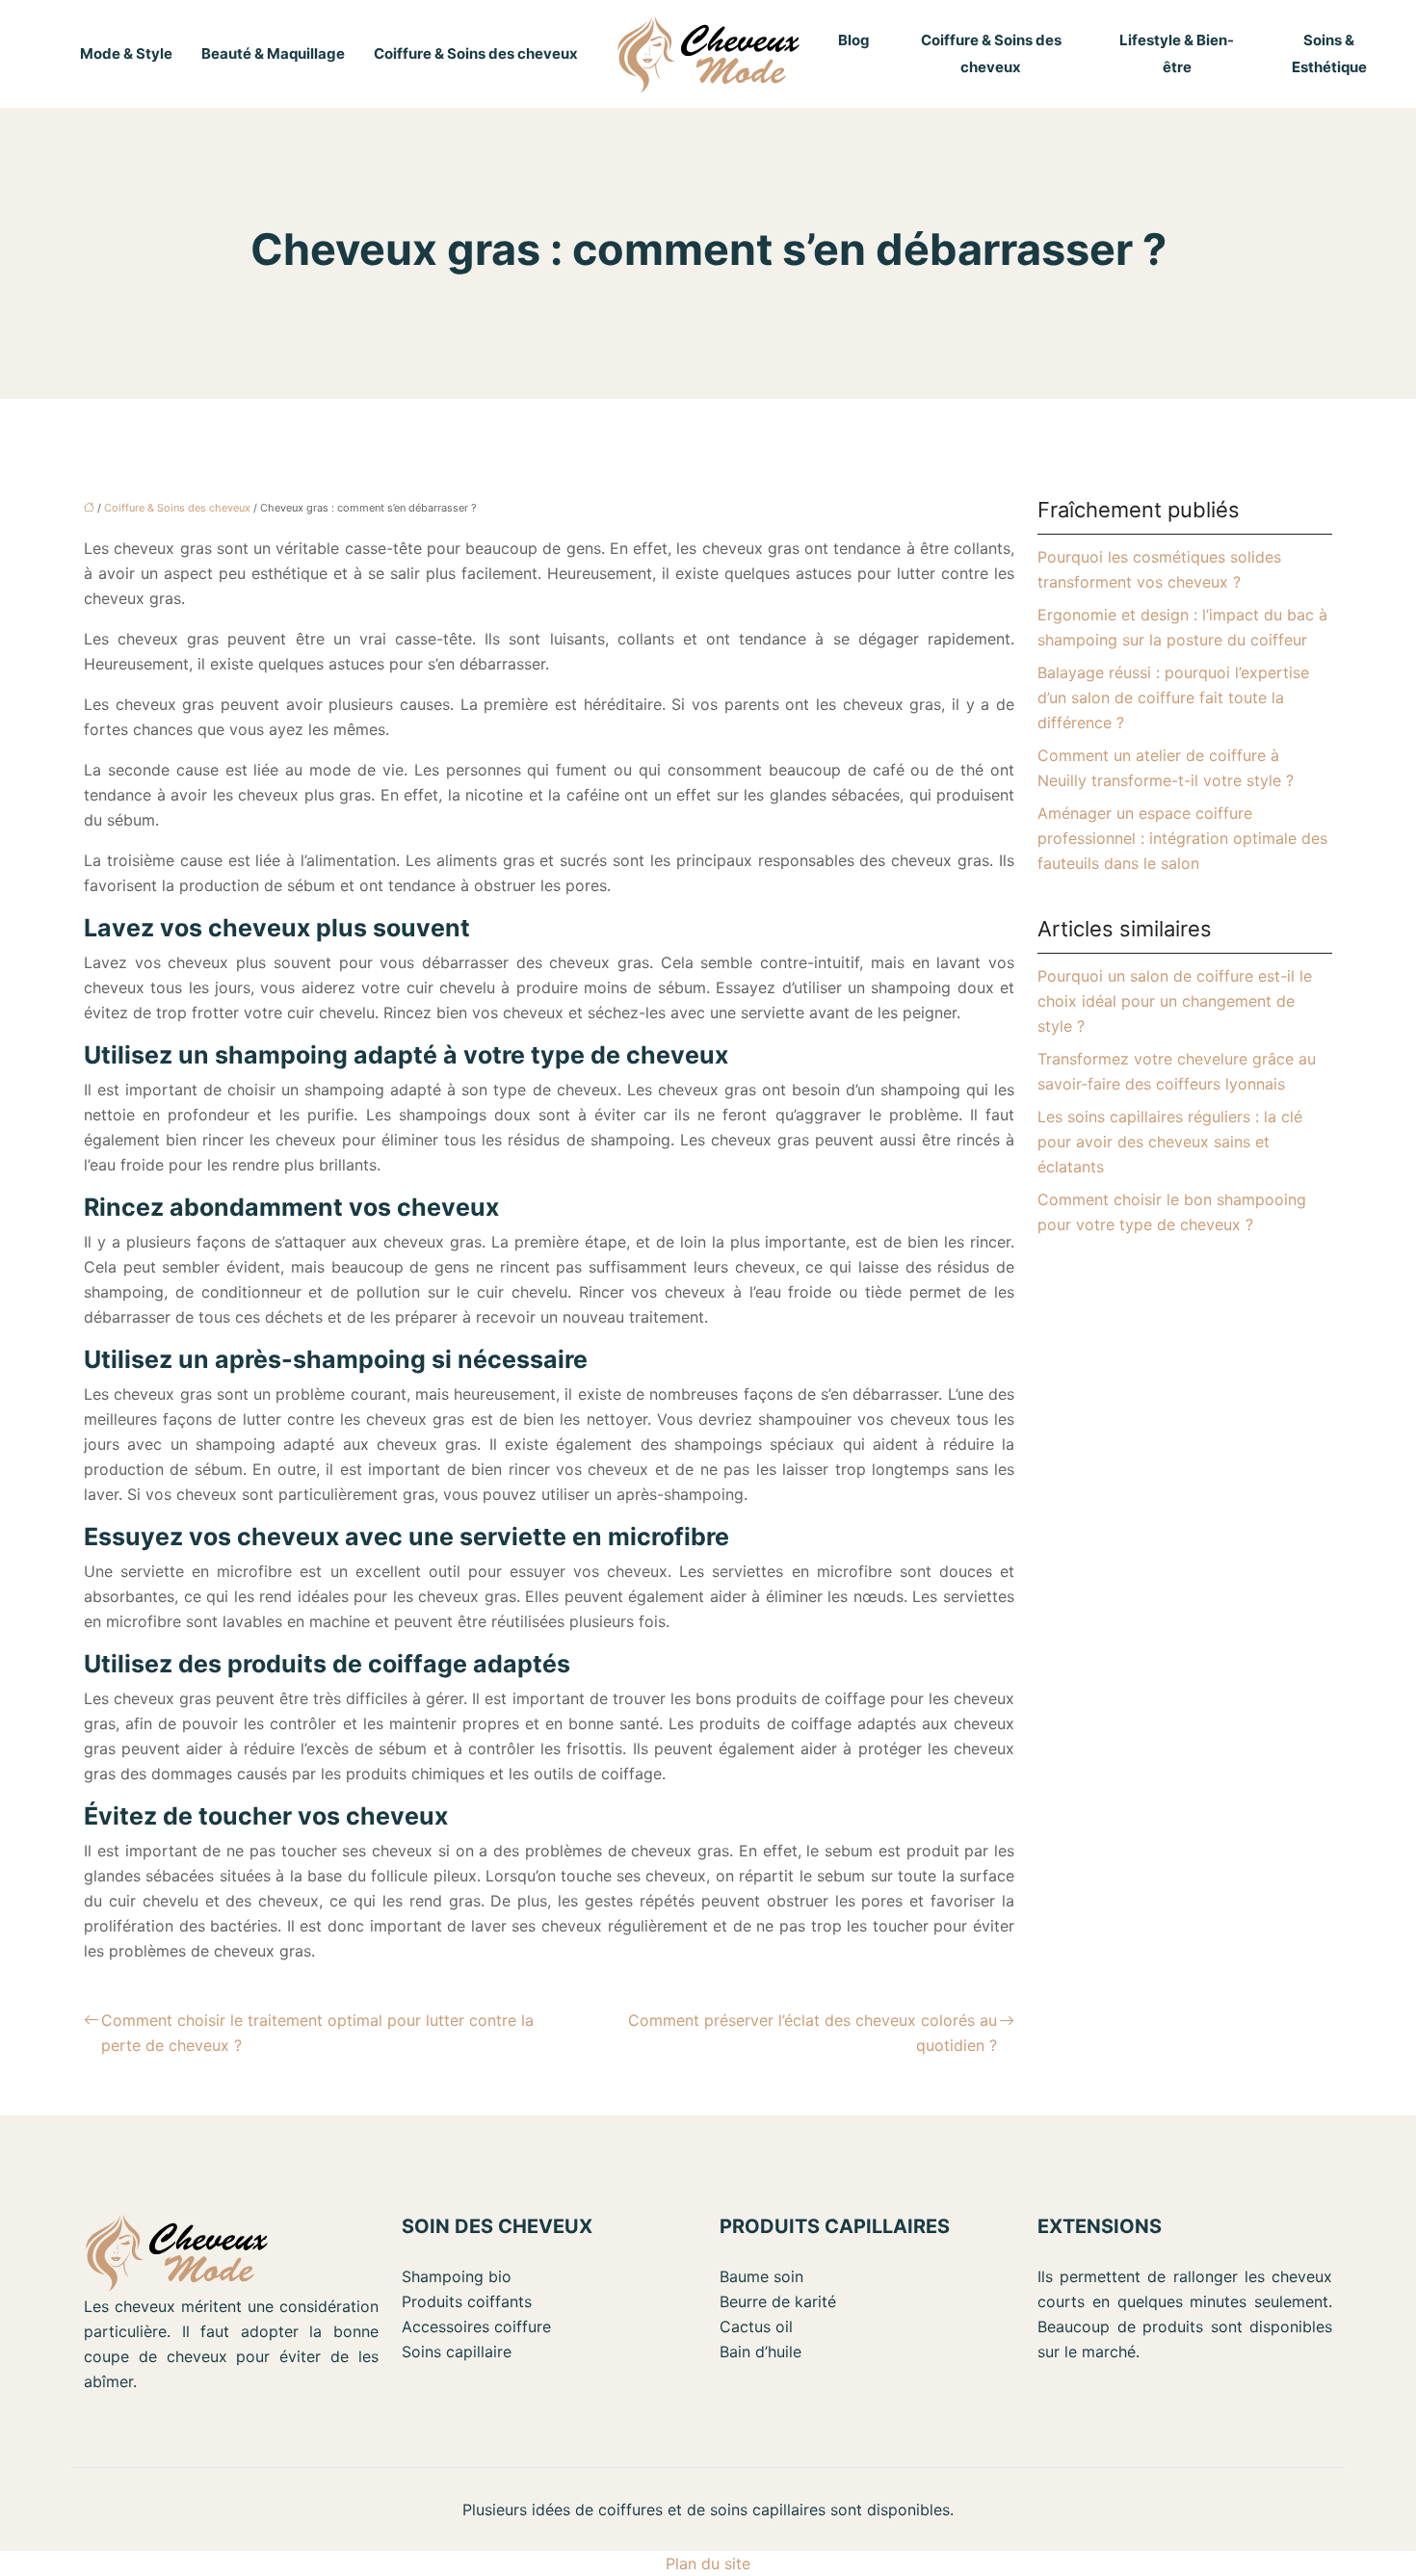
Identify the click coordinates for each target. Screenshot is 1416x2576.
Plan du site (708, 2563)
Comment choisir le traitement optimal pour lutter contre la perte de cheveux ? (317, 2033)
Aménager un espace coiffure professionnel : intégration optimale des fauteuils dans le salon (1182, 838)
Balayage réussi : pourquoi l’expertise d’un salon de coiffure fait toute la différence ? (1173, 697)
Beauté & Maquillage (273, 53)
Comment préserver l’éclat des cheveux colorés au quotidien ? (813, 2033)
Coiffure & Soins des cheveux (476, 53)
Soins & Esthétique (1329, 53)
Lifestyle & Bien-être (1177, 53)
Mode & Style (126, 53)
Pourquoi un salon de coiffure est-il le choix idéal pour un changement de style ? (1175, 1001)
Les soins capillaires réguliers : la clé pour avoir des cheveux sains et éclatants (1170, 1142)
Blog (854, 40)
